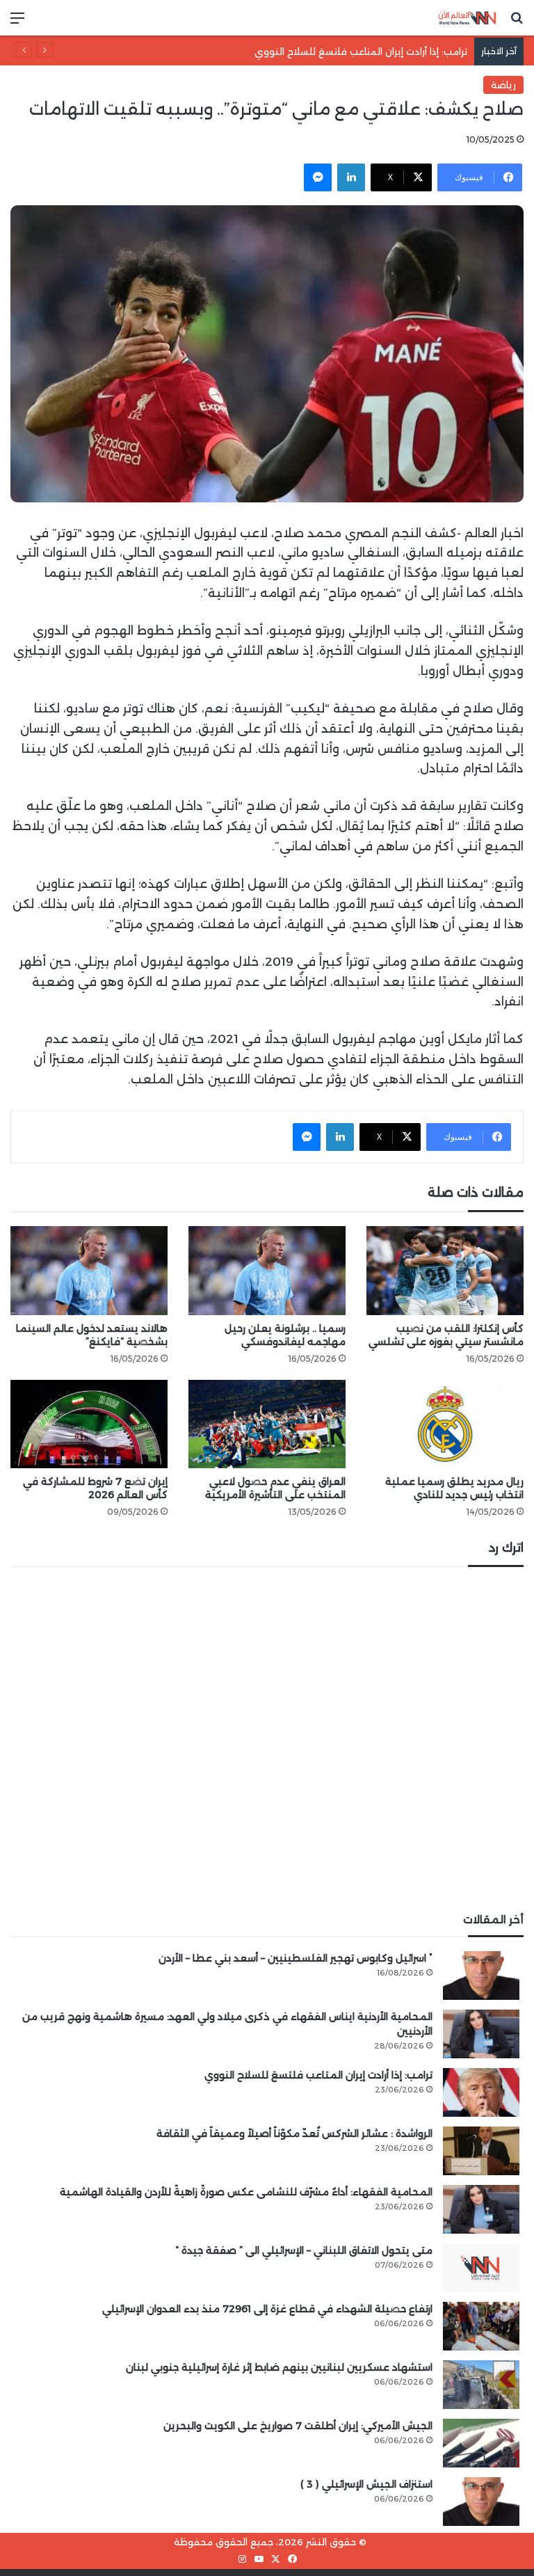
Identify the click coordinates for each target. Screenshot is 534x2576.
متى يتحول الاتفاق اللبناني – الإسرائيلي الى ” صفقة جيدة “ (304, 2250)
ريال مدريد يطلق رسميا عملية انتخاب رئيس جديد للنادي (454, 1488)
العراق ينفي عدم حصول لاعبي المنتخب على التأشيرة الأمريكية (275, 1488)
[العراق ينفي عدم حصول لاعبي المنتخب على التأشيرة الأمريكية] (267, 1424)
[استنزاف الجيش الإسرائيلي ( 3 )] (481, 2502)
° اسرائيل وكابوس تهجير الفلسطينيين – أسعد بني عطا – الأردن (296, 1958)
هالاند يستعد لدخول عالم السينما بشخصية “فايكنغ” (92, 1335)
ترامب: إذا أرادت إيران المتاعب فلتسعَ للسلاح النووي (375, 51)
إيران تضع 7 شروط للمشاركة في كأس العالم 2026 (95, 1488)
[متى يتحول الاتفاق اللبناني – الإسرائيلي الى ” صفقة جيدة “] (481, 2268)
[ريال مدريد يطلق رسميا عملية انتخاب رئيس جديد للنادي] (445, 1424)
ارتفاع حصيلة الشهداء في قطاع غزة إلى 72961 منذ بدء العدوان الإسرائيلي (267, 2309)
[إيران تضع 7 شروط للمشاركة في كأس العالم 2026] (89, 1424)
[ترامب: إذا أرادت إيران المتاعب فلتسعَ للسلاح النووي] (481, 2092)
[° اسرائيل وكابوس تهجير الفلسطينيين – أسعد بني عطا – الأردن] (481, 1975)
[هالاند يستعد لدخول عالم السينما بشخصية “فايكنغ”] (89, 1270)
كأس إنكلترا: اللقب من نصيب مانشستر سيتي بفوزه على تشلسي (446, 1335)
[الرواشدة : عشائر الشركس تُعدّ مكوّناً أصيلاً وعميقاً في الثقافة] (481, 2151)
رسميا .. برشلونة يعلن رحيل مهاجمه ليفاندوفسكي (285, 1335)
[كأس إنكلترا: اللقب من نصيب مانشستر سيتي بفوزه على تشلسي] (445, 1270)
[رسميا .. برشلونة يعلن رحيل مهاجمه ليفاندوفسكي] (267, 1270)
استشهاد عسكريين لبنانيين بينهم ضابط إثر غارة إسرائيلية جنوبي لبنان (279, 2367)
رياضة (503, 85)
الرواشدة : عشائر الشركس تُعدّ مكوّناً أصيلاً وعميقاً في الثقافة (294, 2133)
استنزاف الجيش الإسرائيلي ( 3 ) (366, 2484)
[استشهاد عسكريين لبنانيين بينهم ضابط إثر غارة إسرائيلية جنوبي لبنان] (481, 2385)
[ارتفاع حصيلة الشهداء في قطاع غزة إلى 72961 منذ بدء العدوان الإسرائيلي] (481, 2326)
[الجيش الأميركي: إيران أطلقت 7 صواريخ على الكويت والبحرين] (481, 2443)
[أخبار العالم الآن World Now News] (467, 18)
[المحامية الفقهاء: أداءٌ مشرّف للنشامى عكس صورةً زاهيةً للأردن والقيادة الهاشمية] (481, 2209)
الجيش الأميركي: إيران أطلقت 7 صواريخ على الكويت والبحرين (298, 2426)
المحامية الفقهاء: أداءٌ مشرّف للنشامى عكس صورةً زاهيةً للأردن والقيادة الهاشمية (246, 2192)
